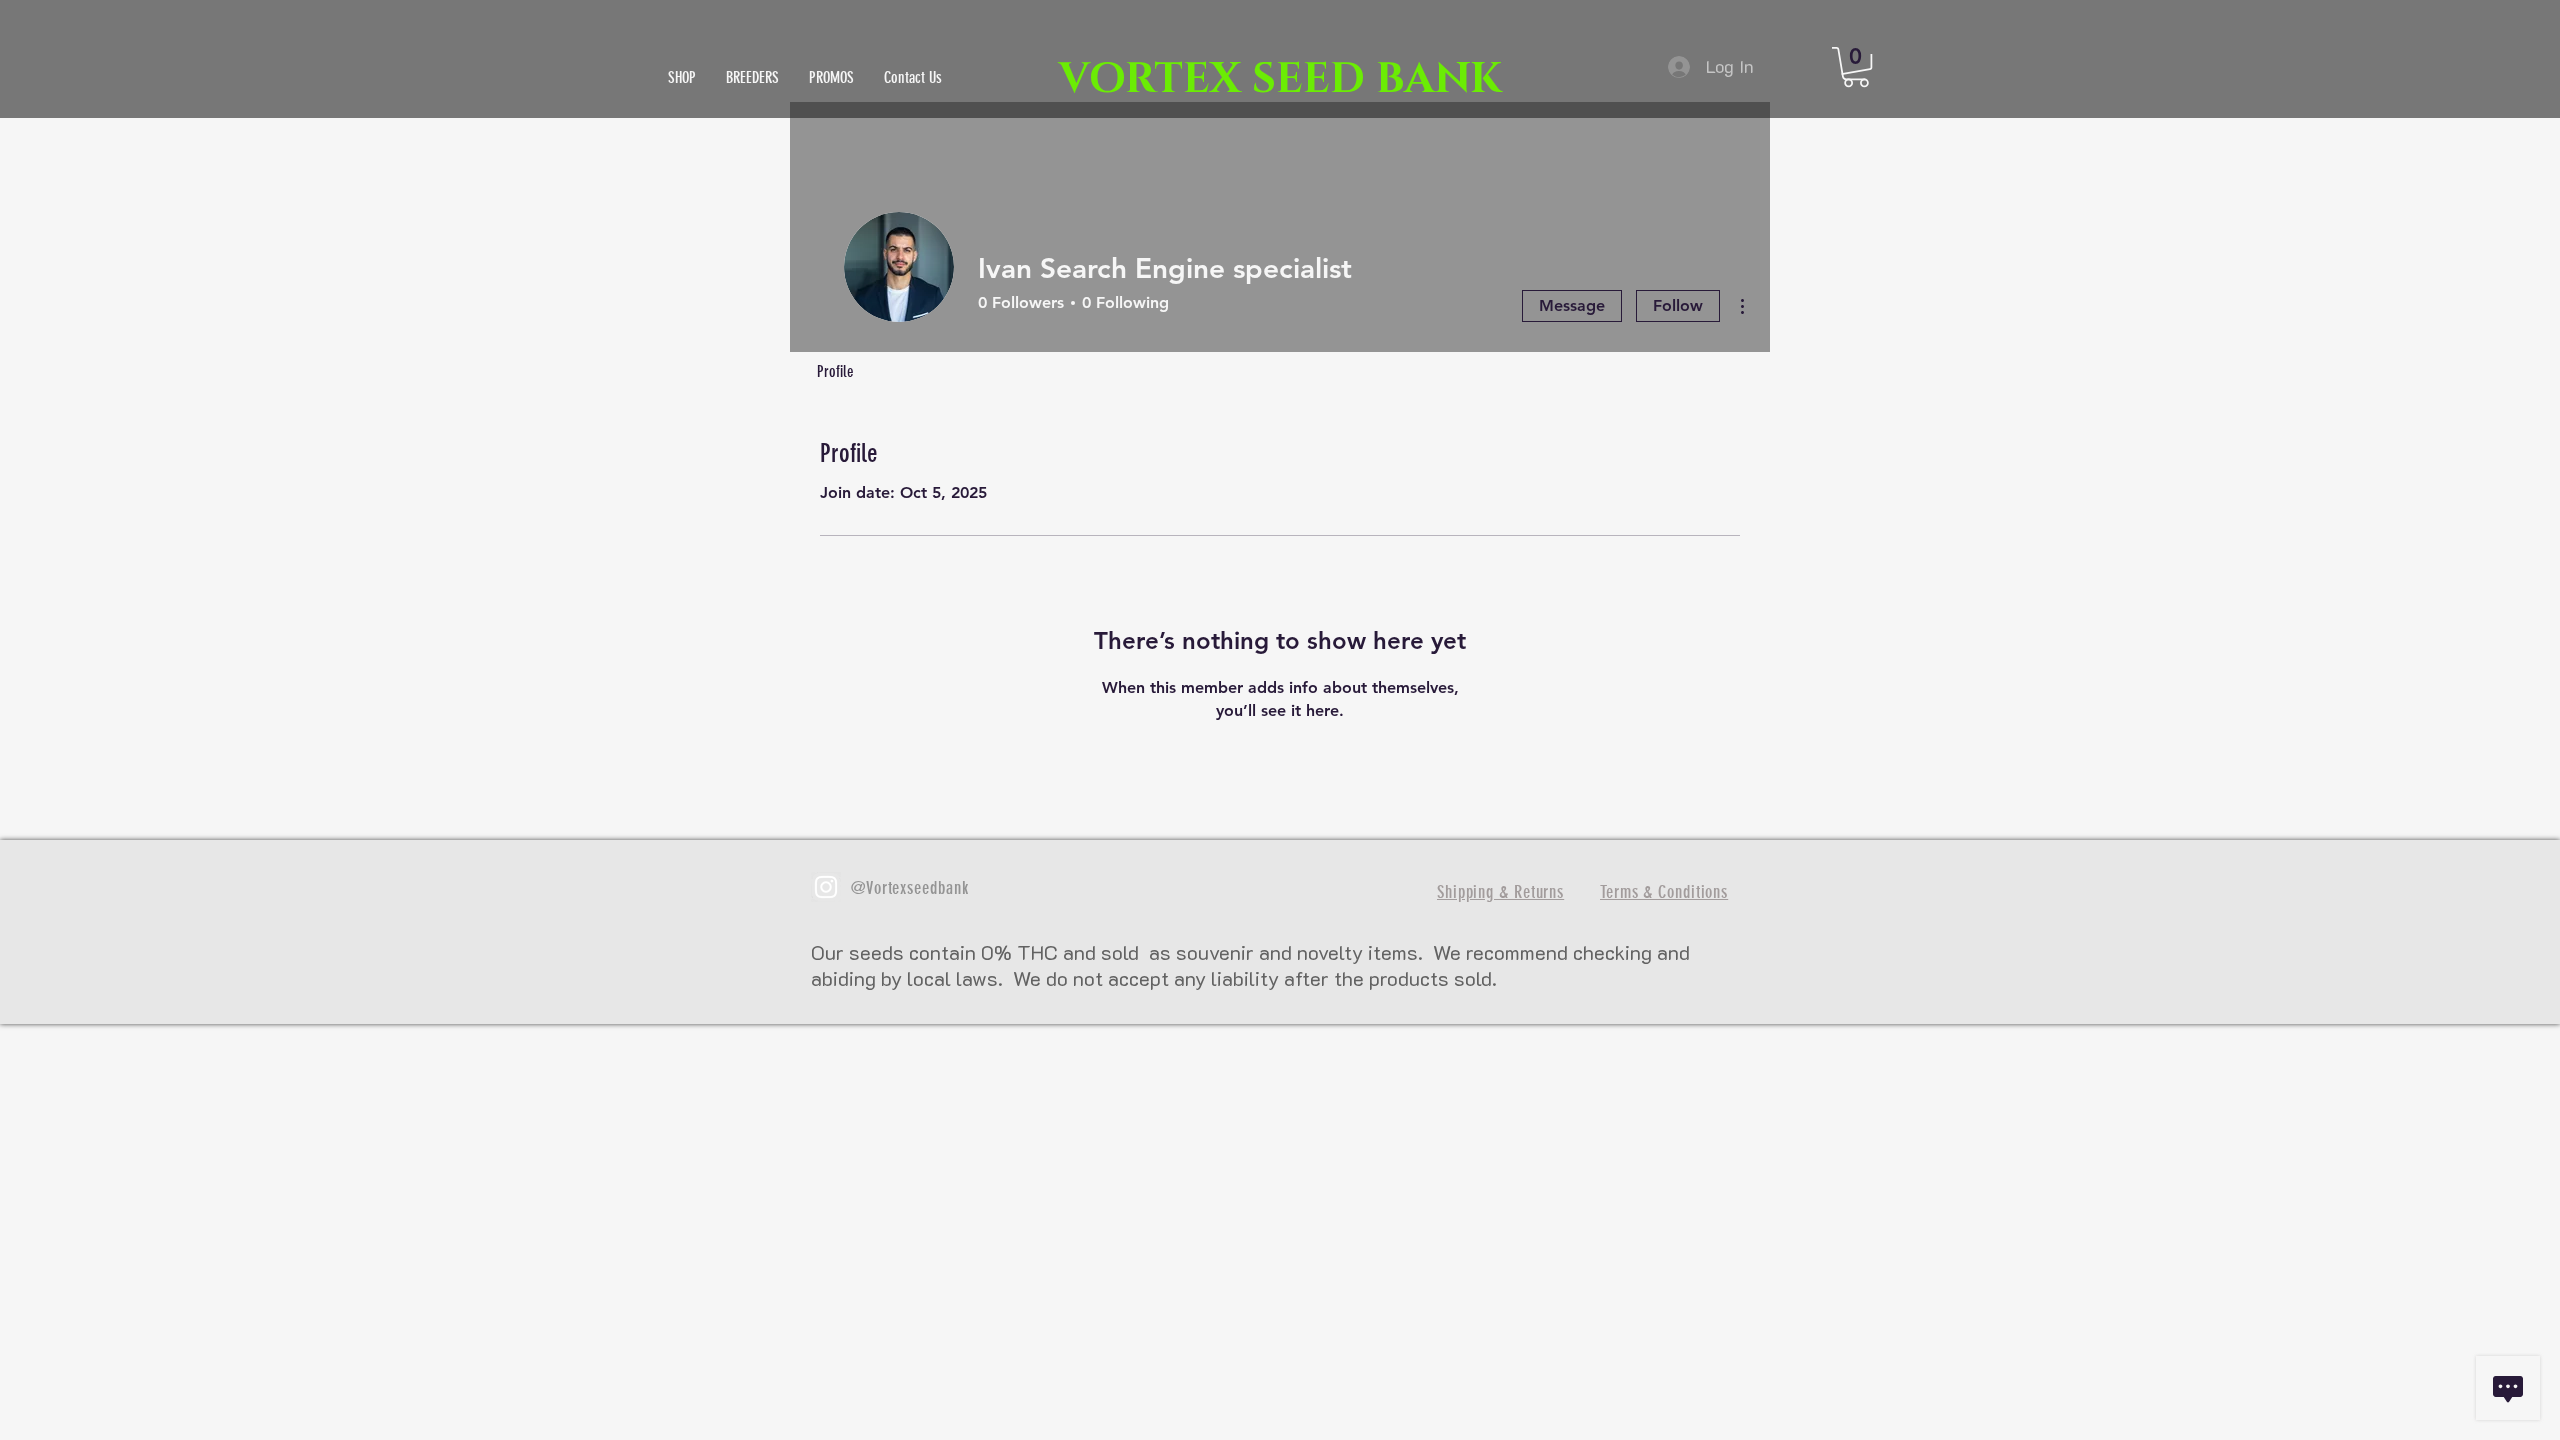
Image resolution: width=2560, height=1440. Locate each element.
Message (1572, 305)
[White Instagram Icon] (826, 887)
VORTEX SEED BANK (1280, 79)
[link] (1856, 67)
